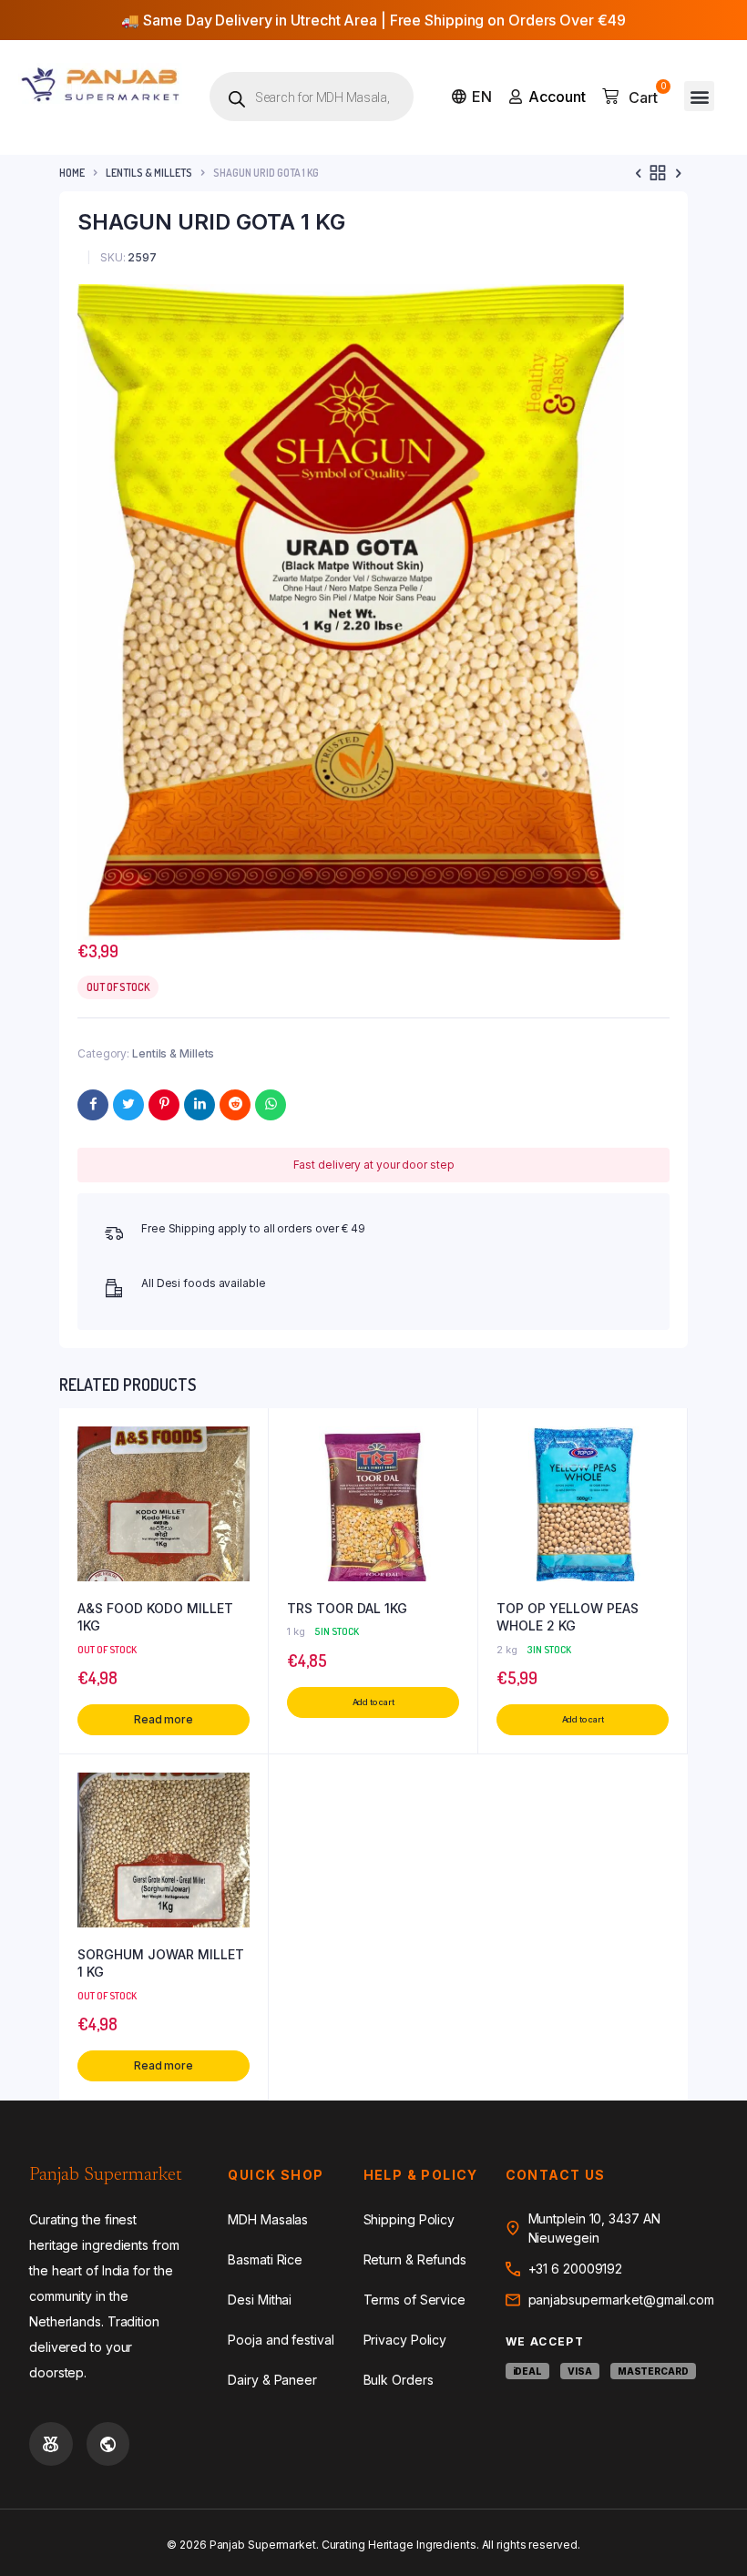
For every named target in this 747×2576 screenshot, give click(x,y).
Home (72, 173)
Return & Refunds (415, 2259)
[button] (699, 96)
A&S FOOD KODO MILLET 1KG (155, 1617)
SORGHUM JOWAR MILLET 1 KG (161, 1963)
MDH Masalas (268, 2219)
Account (557, 97)
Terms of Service (414, 2300)
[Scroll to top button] (718, 2503)
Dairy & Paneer (272, 2380)
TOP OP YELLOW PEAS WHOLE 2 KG (568, 1617)
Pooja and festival (281, 2340)
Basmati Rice (265, 2259)
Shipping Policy (409, 2219)
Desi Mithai (260, 2300)
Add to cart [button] (373, 1702)
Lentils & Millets (149, 173)
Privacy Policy (405, 2340)
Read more (164, 1719)
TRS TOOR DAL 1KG (347, 1608)
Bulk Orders (399, 2380)
